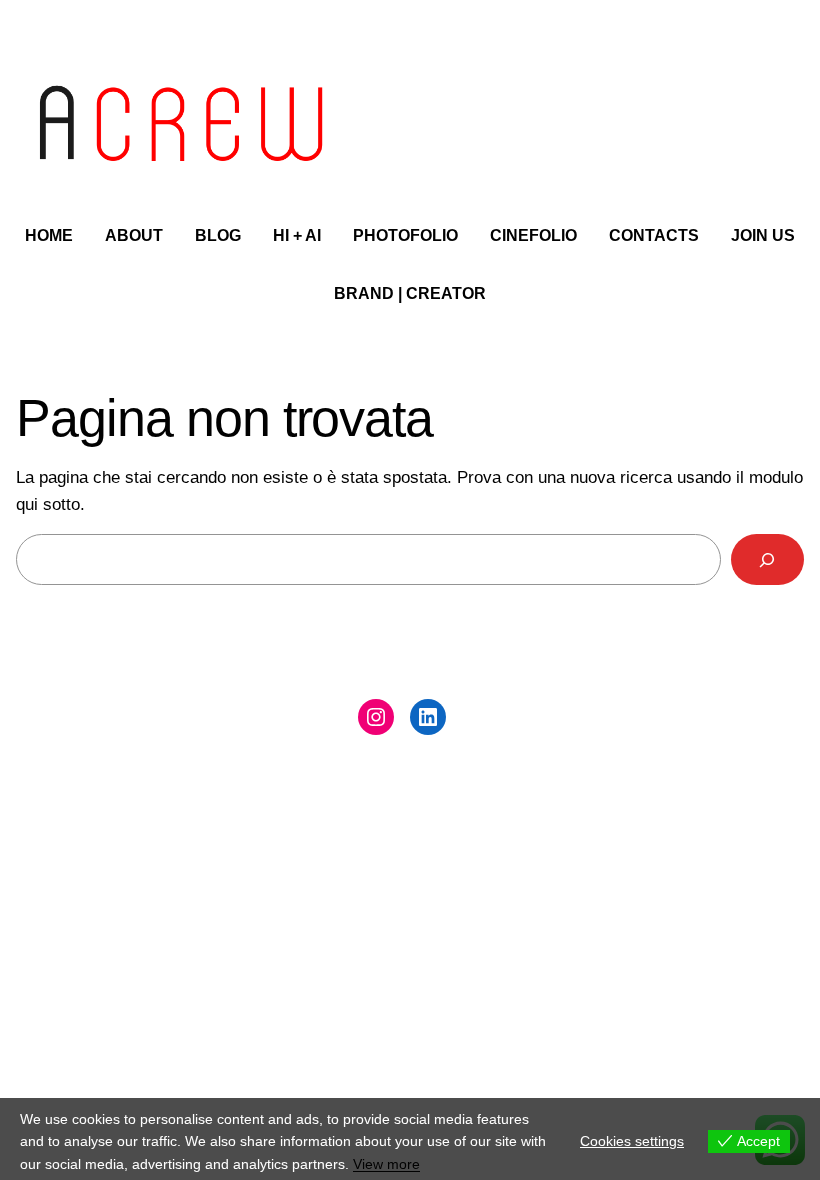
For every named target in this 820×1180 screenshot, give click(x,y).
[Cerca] (767, 559)
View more (386, 1164)
